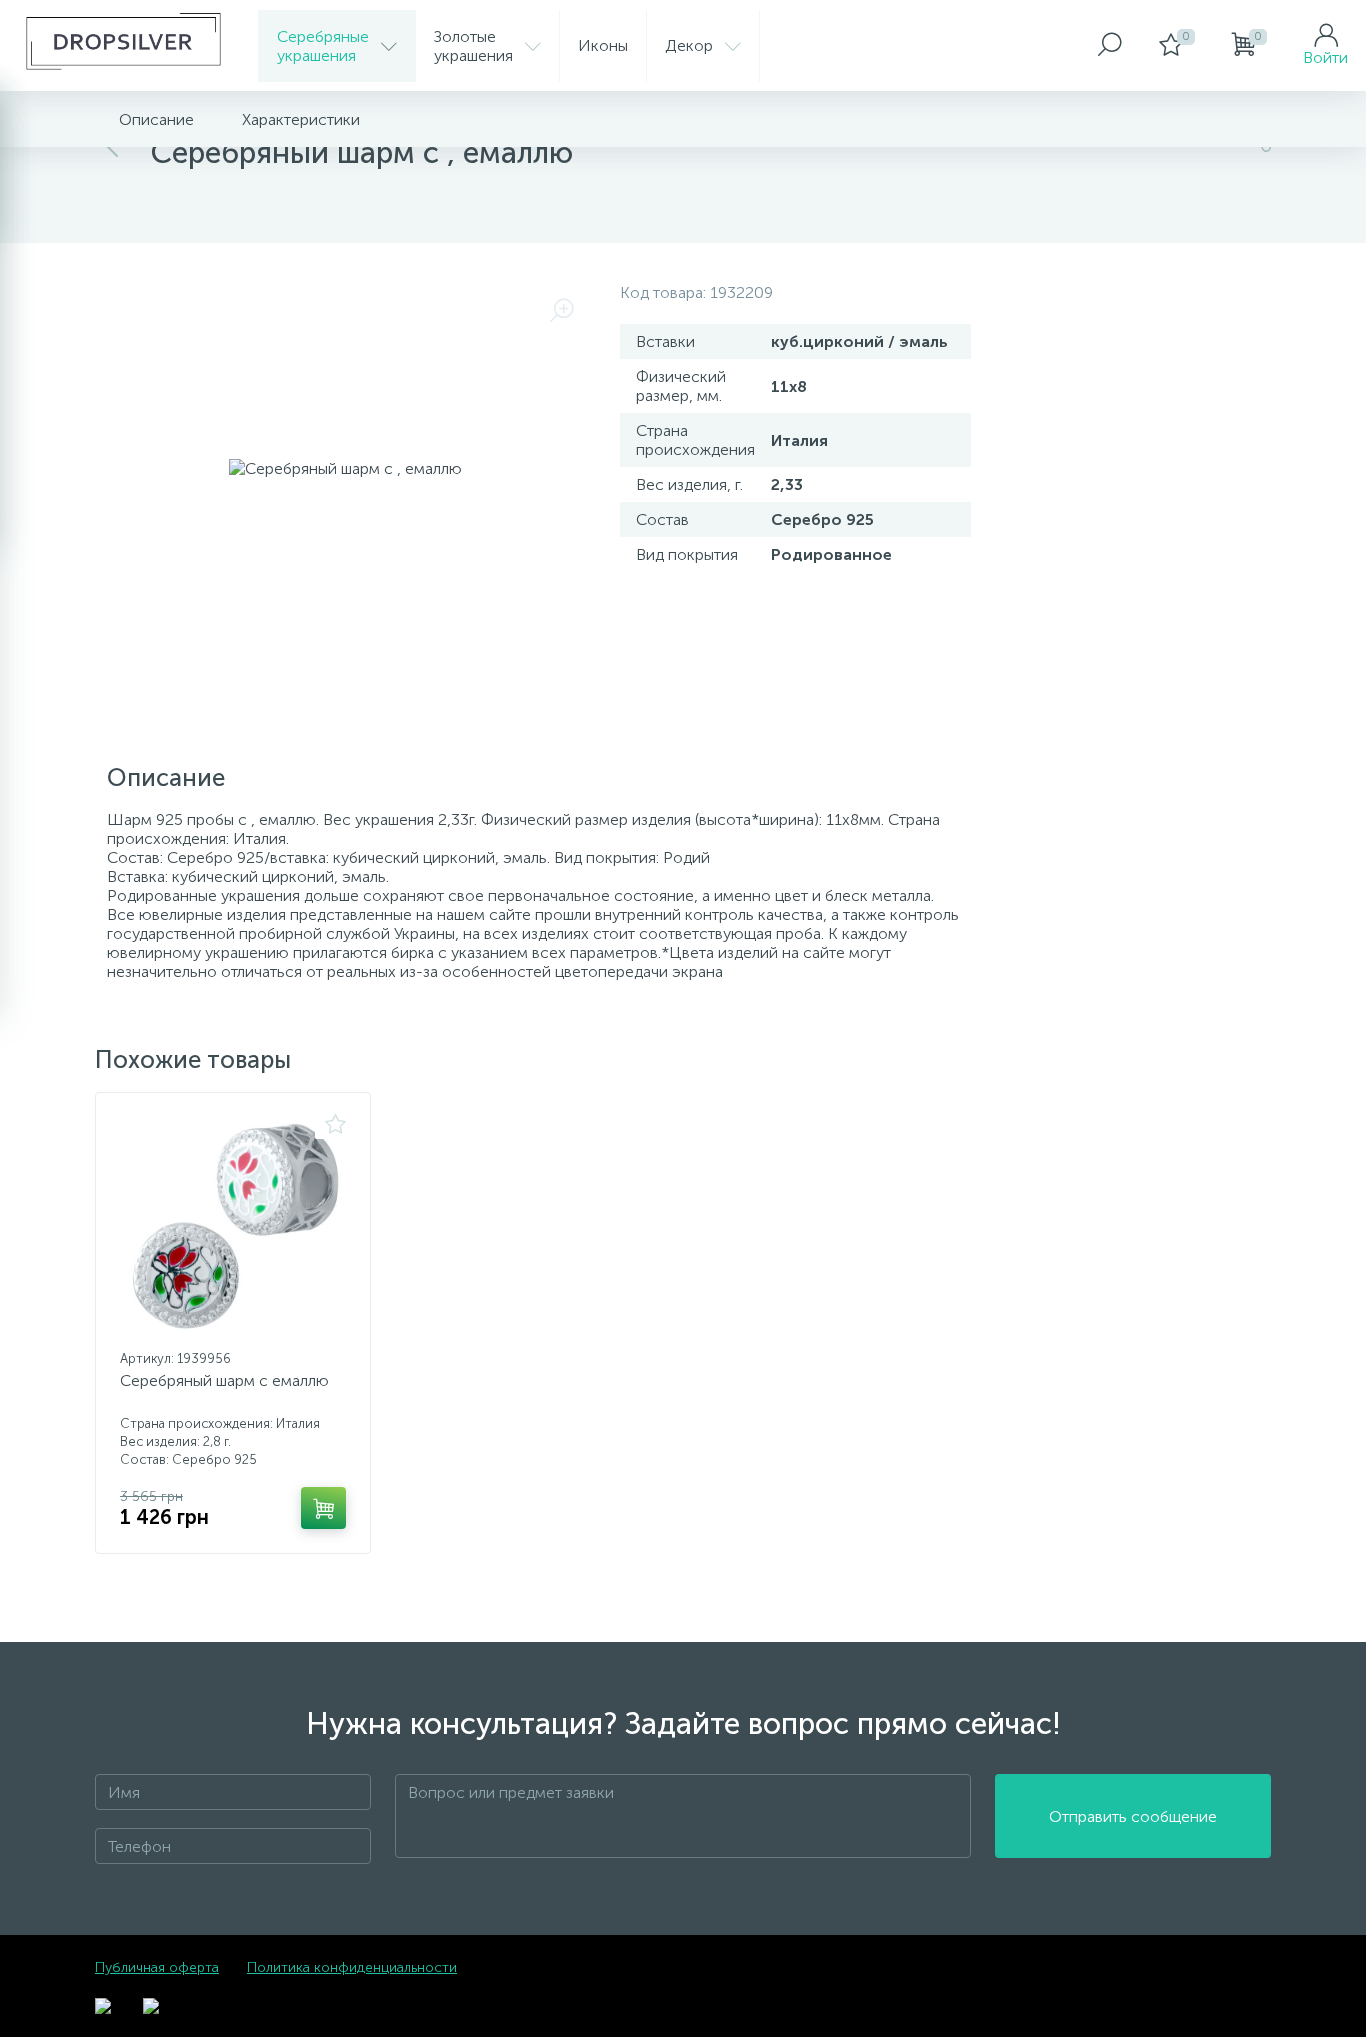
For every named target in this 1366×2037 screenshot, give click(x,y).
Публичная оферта (157, 1967)
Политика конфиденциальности (352, 1967)
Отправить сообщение (1133, 1816)
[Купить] (323, 1508)
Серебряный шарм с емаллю (224, 1380)
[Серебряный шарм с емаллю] (233, 1228)
